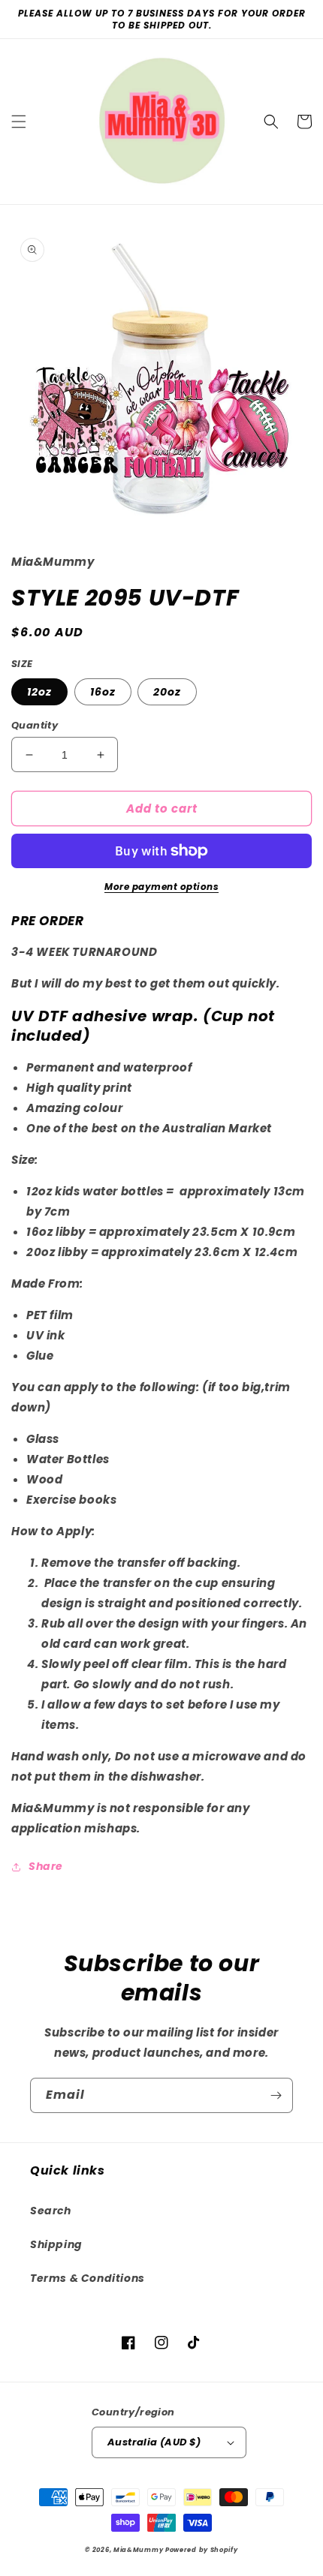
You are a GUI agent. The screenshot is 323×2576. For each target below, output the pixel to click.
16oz (103, 692)
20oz (167, 692)
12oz (39, 692)
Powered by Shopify (202, 2550)
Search (51, 2211)
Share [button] (46, 1866)
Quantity (35, 725)
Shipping (56, 2244)
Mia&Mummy (138, 2550)
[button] (19, 122)
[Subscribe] (276, 2095)
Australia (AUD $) (154, 2442)
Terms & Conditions (88, 2278)
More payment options (161, 887)
